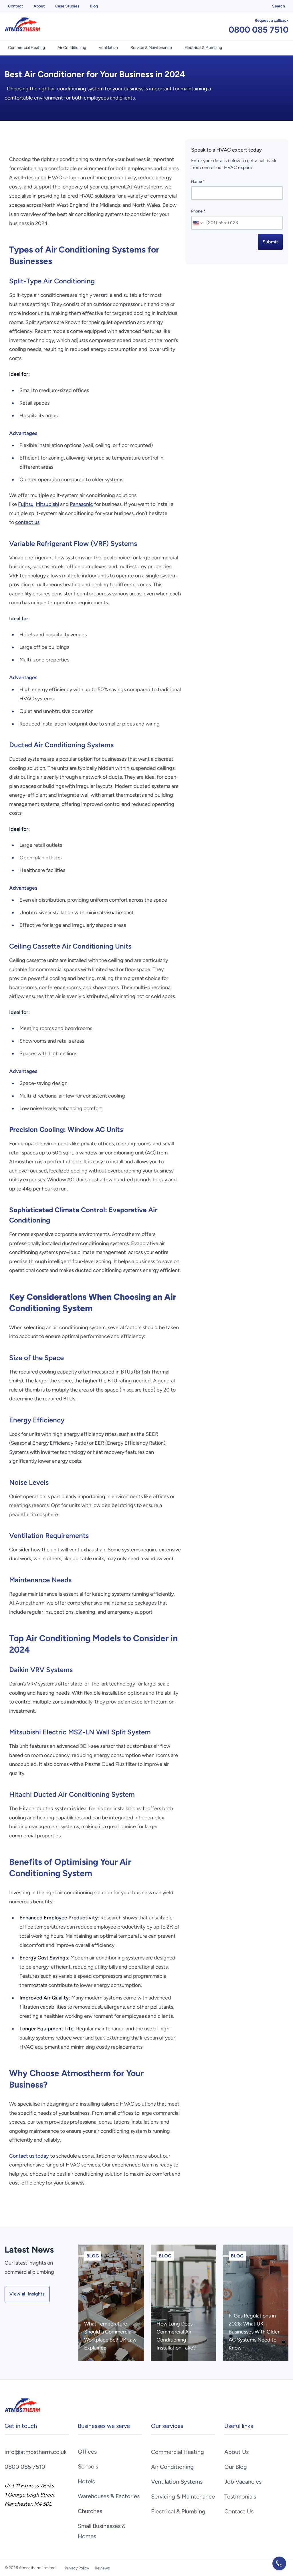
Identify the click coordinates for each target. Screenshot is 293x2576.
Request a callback (272, 20)
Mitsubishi (47, 504)
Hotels (86, 2481)
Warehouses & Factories (109, 2496)
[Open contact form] (279, 2563)
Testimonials (240, 2497)
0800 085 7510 (259, 30)
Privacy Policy (77, 2568)
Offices (87, 2452)
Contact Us (239, 2511)
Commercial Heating (26, 48)
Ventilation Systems (177, 2482)
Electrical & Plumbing (203, 48)
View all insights (27, 2294)
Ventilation (108, 48)
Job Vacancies (243, 2482)
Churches (90, 2511)
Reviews (102, 2568)
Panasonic (81, 504)
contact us (27, 522)
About (39, 6)
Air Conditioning (72, 48)
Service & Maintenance (151, 48)
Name (198, 181)
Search (279, 6)
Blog (94, 6)
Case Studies (67, 6)
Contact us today (29, 2156)
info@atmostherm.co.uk (36, 2452)
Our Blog (236, 2467)
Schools (88, 2466)
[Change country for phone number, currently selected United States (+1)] (198, 223)
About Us (236, 2452)
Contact (16, 6)
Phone (198, 211)
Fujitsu (26, 504)
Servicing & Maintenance (183, 2497)
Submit (270, 242)
